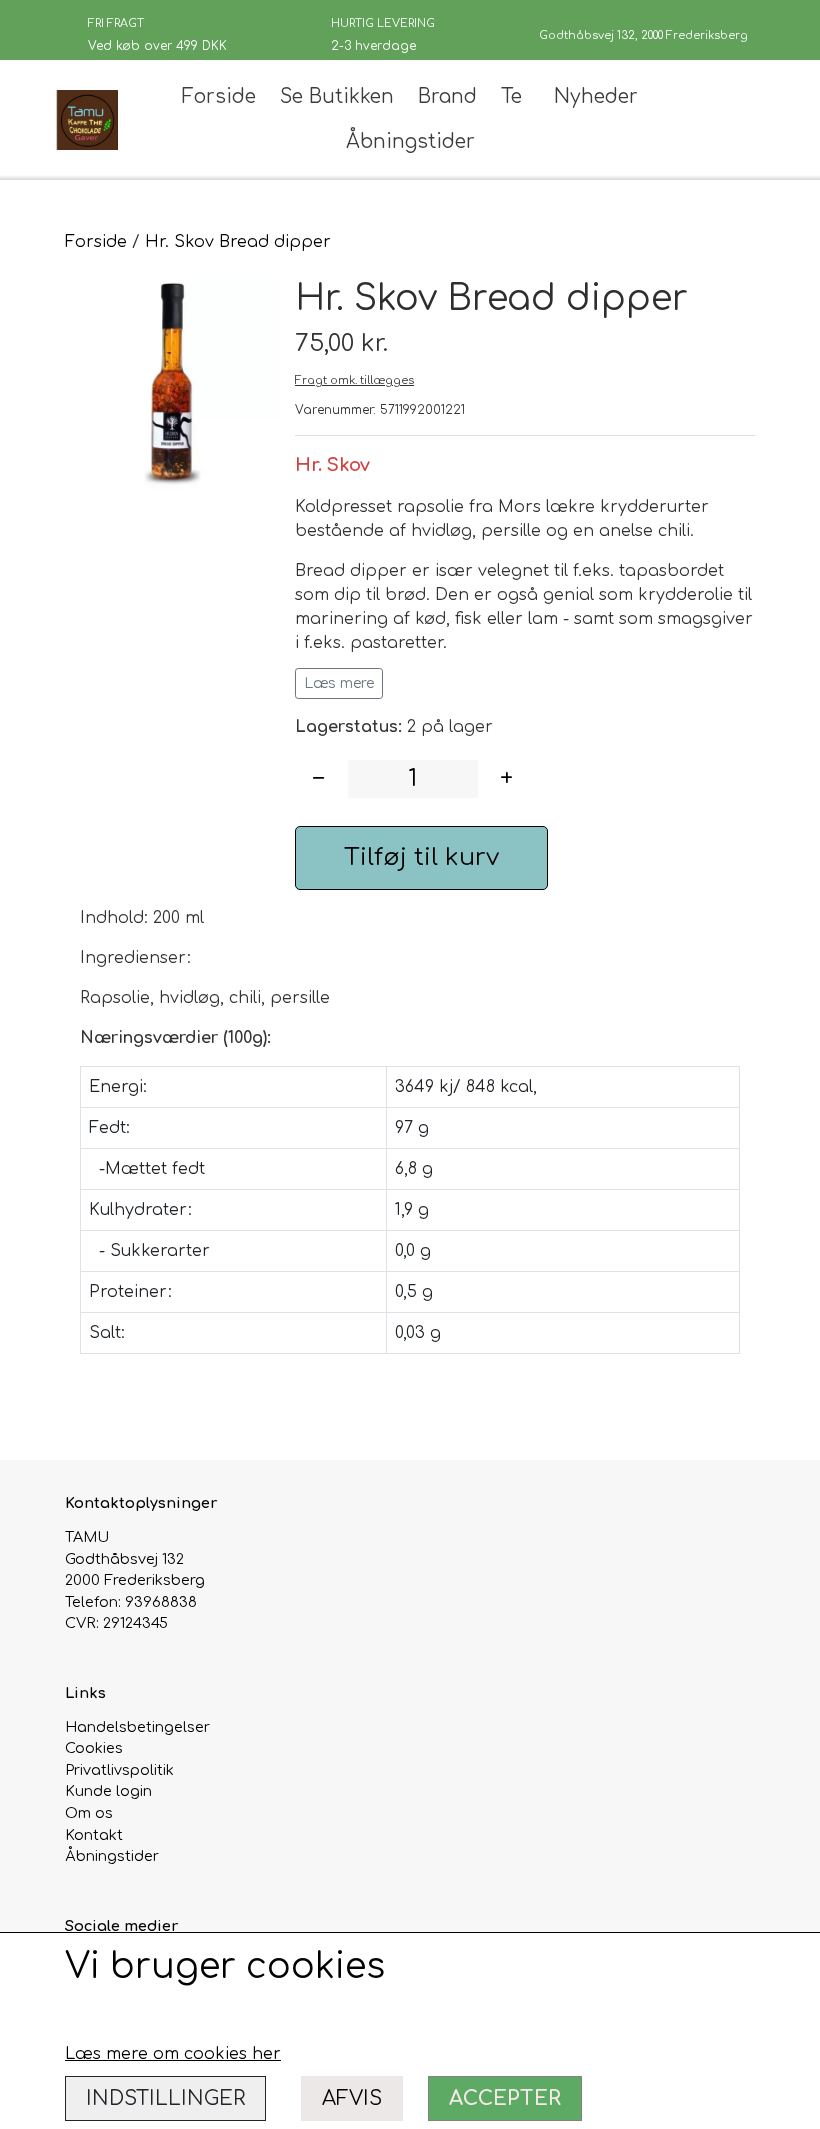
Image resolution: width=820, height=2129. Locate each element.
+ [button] (506, 778)
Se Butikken (337, 96)
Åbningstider (410, 141)
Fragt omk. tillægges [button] (354, 380)
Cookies (94, 1748)
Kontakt (94, 1835)
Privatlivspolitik (119, 1770)
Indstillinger (165, 2098)
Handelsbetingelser (137, 1727)
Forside (219, 96)
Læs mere (339, 683)
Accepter (505, 2098)
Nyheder (596, 96)
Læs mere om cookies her (173, 2054)
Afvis (352, 2098)
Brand (447, 96)
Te (511, 96)
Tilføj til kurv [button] (421, 857)
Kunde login (108, 1791)
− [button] (318, 778)
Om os (89, 1813)
